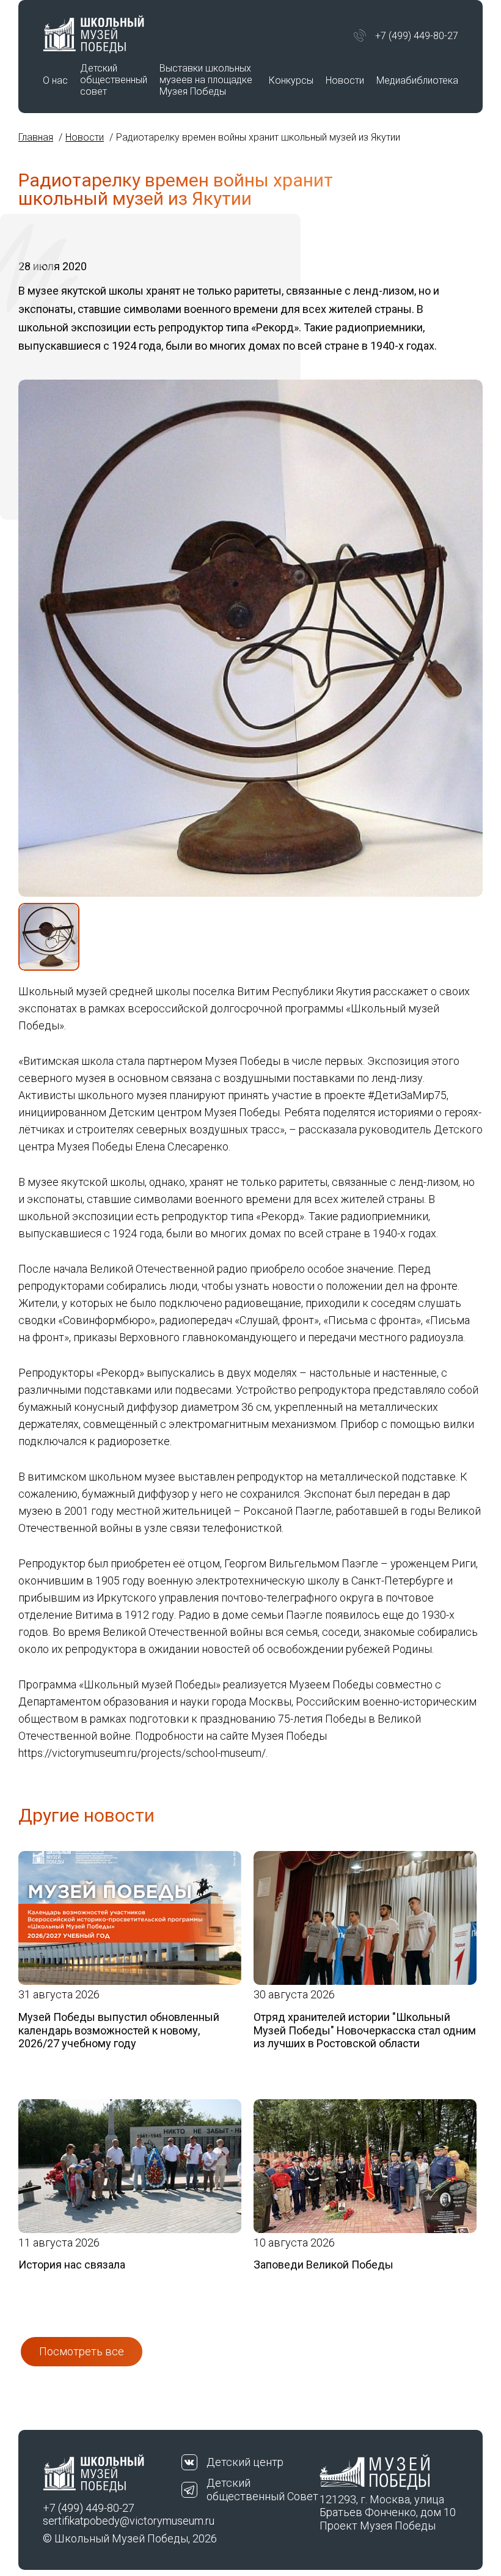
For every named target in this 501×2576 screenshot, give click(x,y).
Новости (345, 80)
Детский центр (245, 2462)
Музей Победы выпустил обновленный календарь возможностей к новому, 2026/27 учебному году (119, 2030)
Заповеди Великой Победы (324, 2265)
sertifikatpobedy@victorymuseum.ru (112, 2521)
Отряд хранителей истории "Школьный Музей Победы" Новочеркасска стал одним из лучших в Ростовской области (365, 2030)
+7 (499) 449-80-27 (417, 36)
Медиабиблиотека (417, 80)
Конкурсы (291, 80)
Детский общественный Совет (262, 2490)
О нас (55, 80)
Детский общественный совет (114, 80)
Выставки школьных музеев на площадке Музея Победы (206, 80)
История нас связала (72, 2265)
